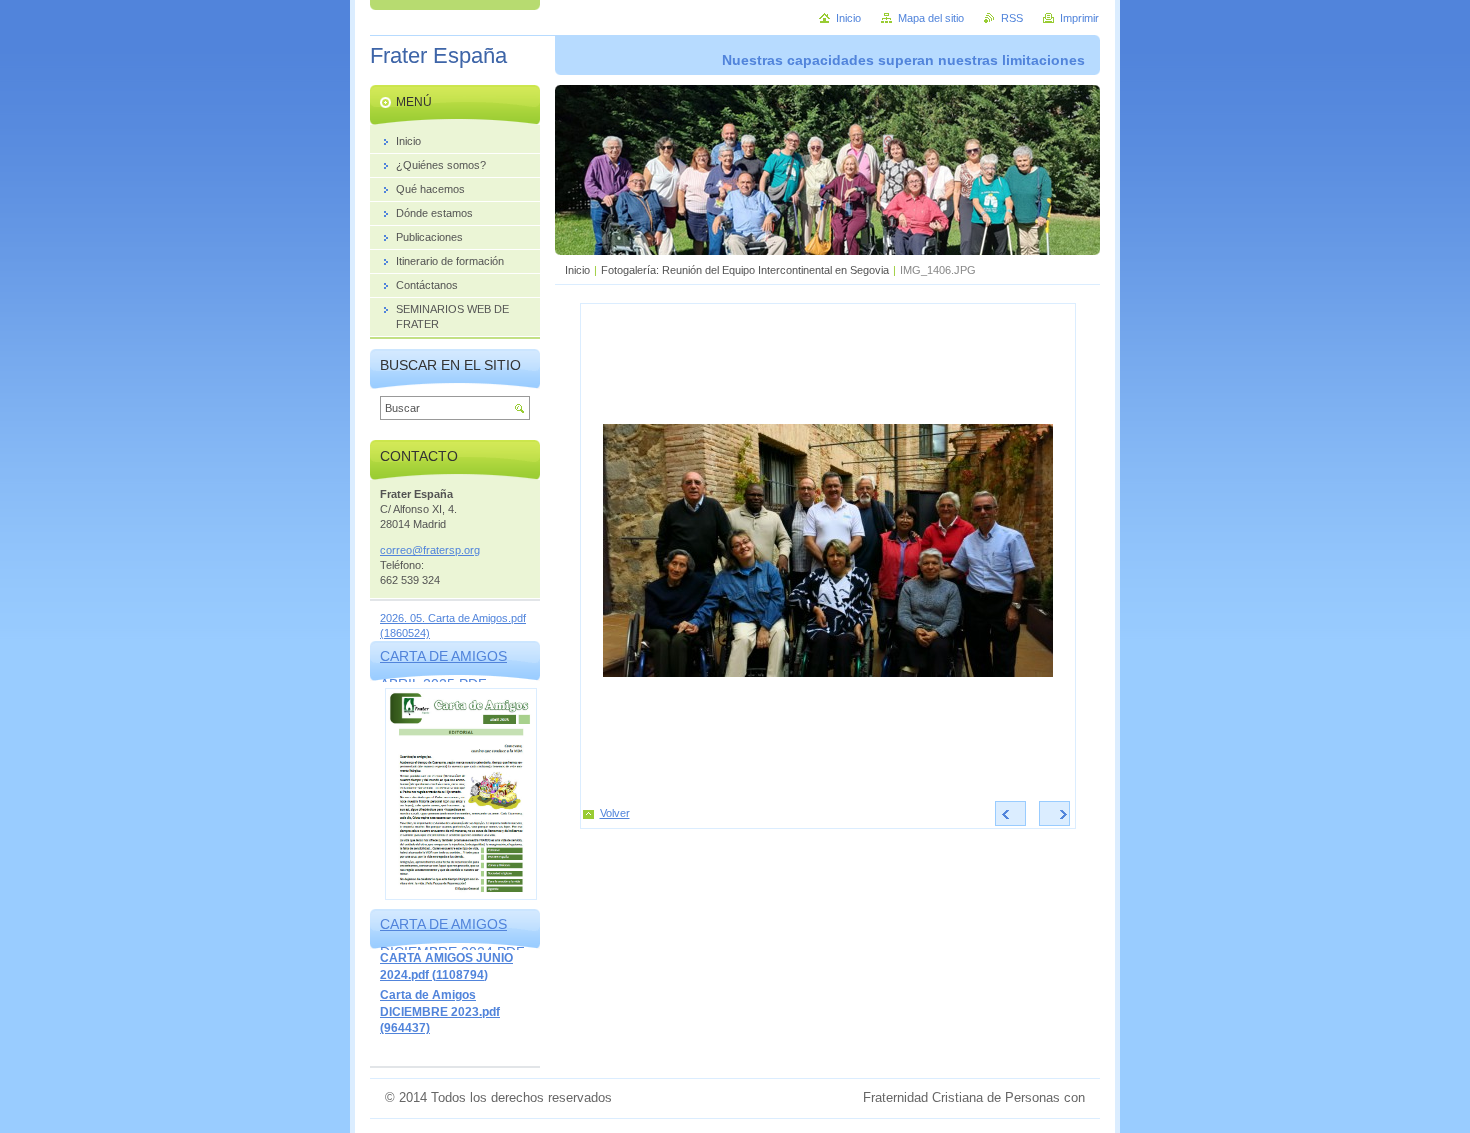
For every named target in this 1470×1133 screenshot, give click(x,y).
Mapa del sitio (931, 18)
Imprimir (1079, 18)
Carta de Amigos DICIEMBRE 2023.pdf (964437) (440, 1011)
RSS (1012, 18)
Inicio (577, 270)
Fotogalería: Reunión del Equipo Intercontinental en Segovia (745, 270)
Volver (615, 813)
